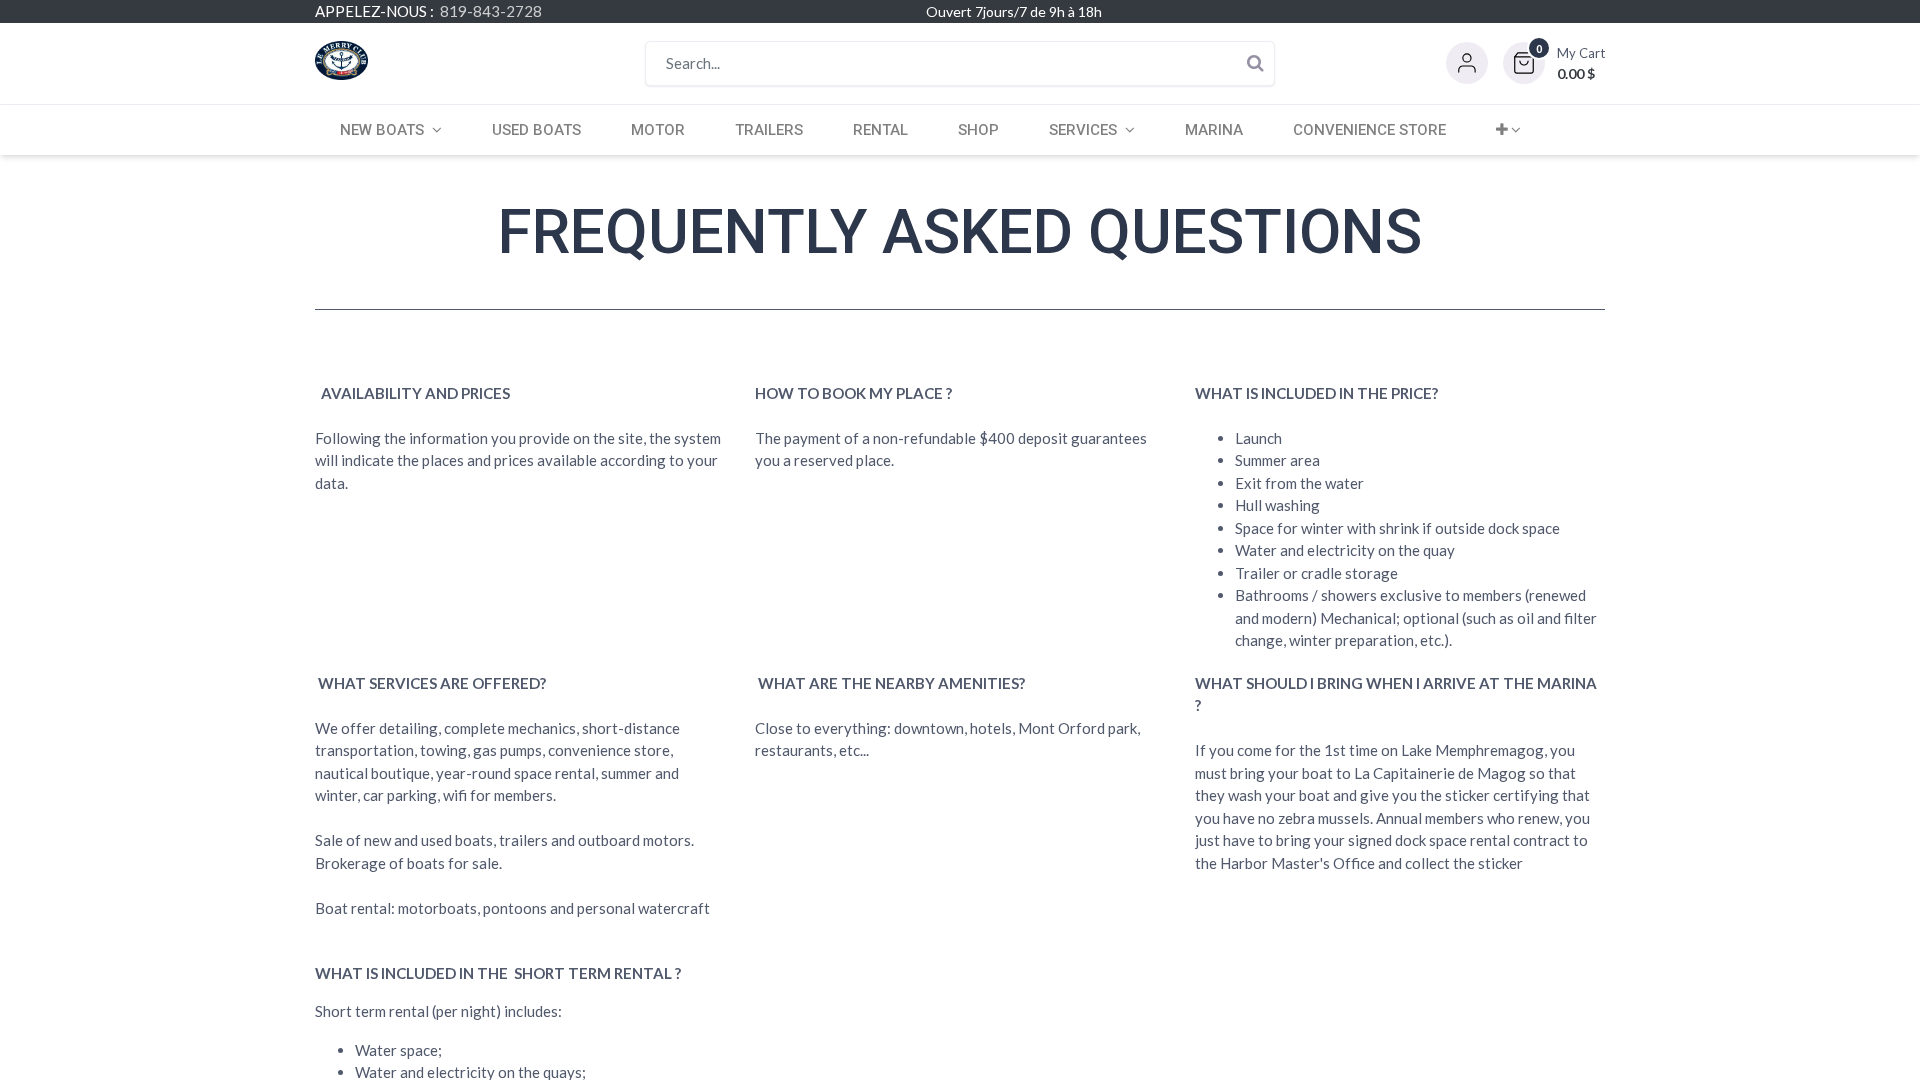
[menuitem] (536, 130)
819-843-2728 (491, 11)
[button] (1554, 63)
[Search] (1255, 63)
